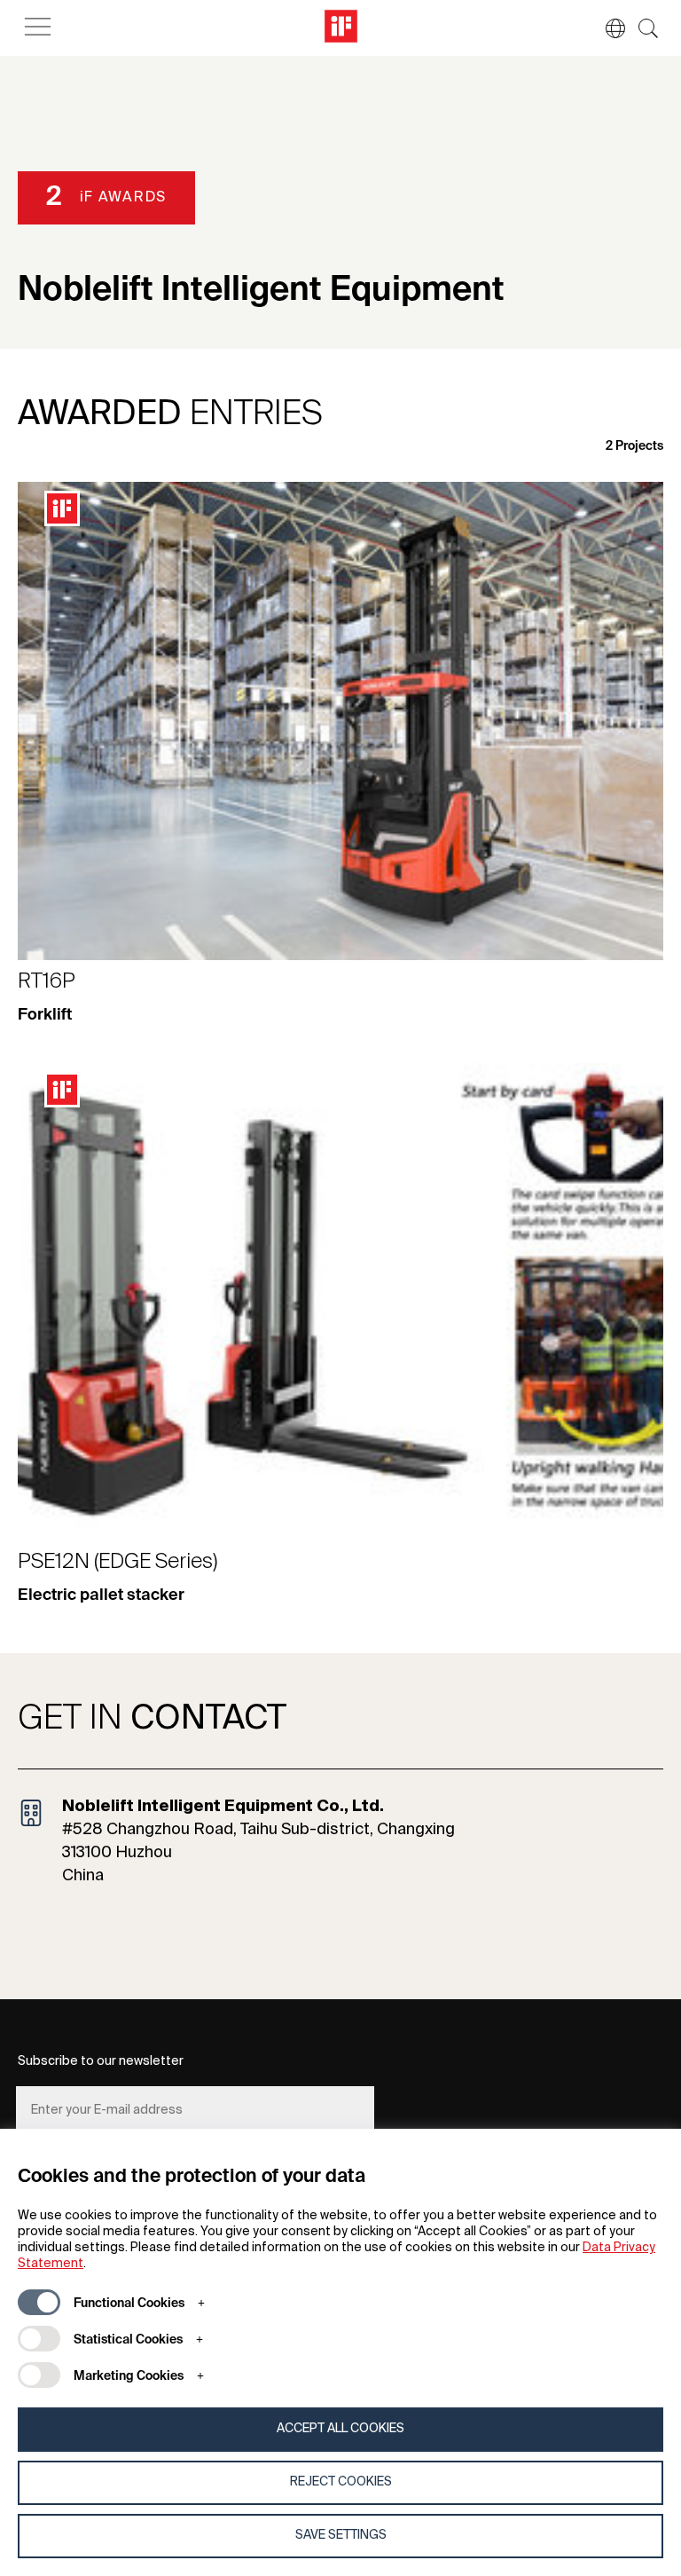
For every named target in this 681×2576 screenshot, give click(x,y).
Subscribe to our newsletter (101, 2061)
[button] (607, 28)
